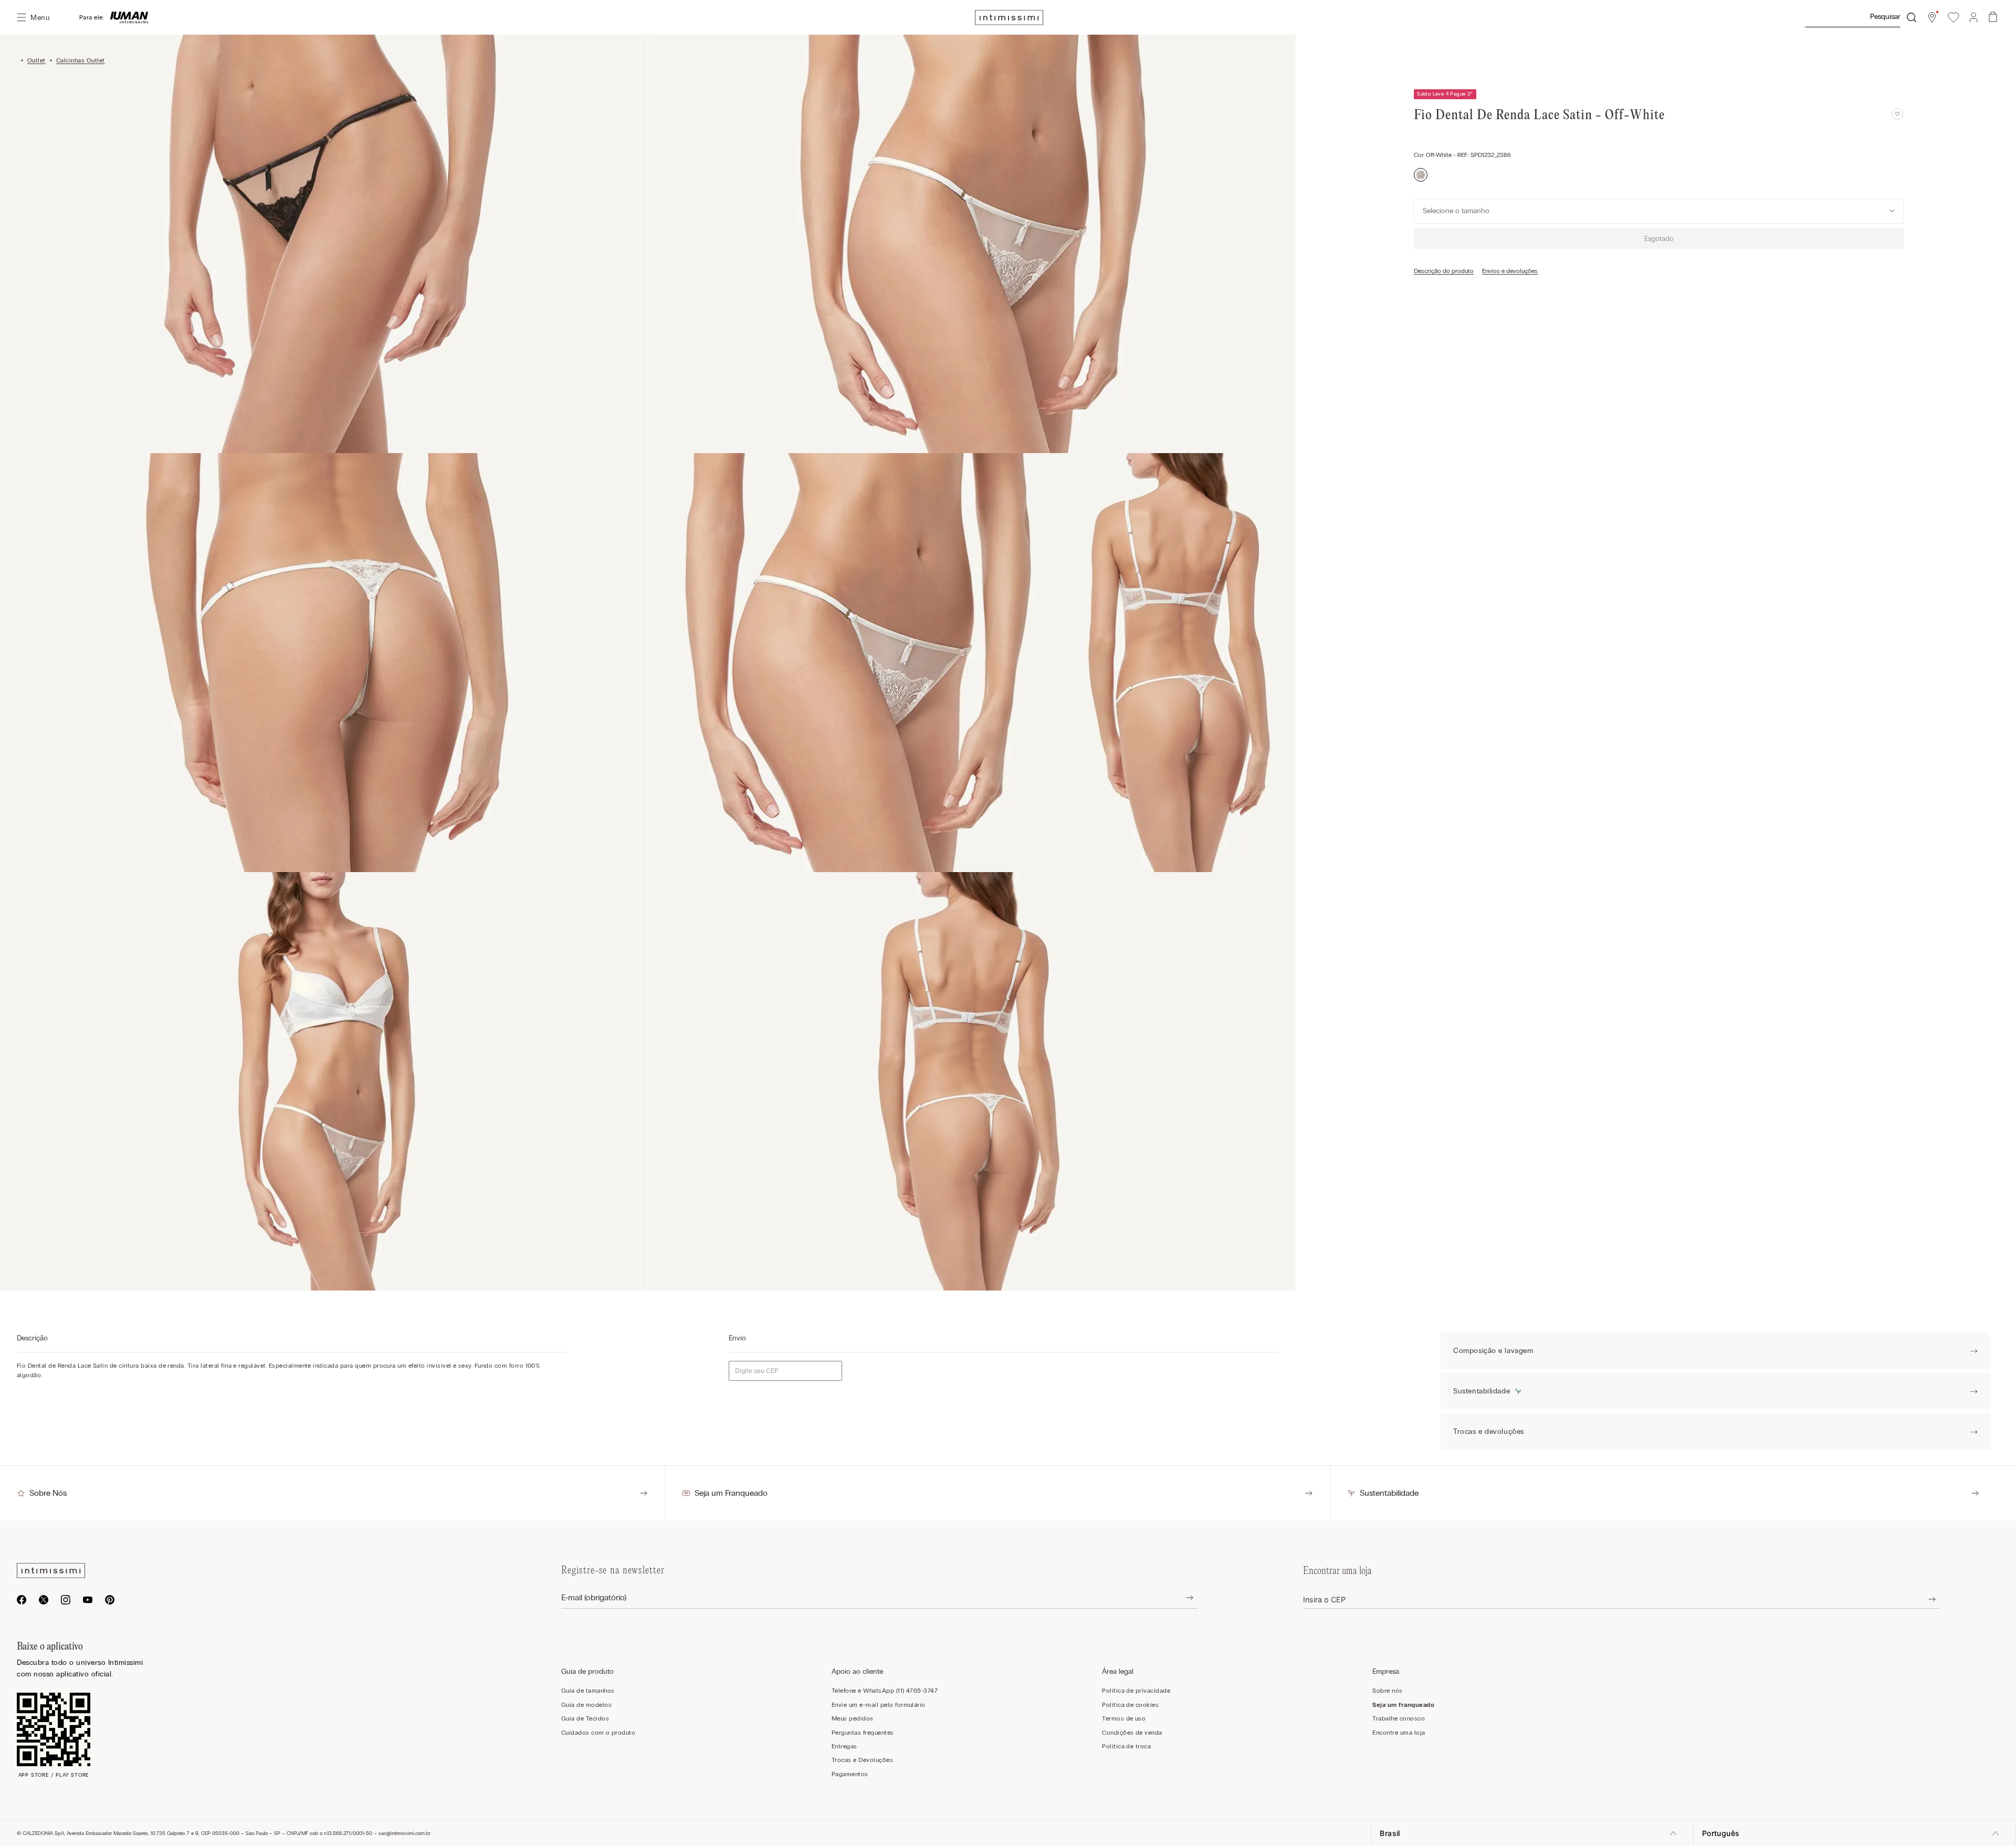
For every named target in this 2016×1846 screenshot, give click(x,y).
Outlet (36, 60)
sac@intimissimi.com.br (405, 1833)
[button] (1932, 17)
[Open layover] (1182, 1598)
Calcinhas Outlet (81, 60)
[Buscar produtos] (1912, 17)
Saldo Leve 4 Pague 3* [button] (1445, 94)
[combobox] (1860, 17)
